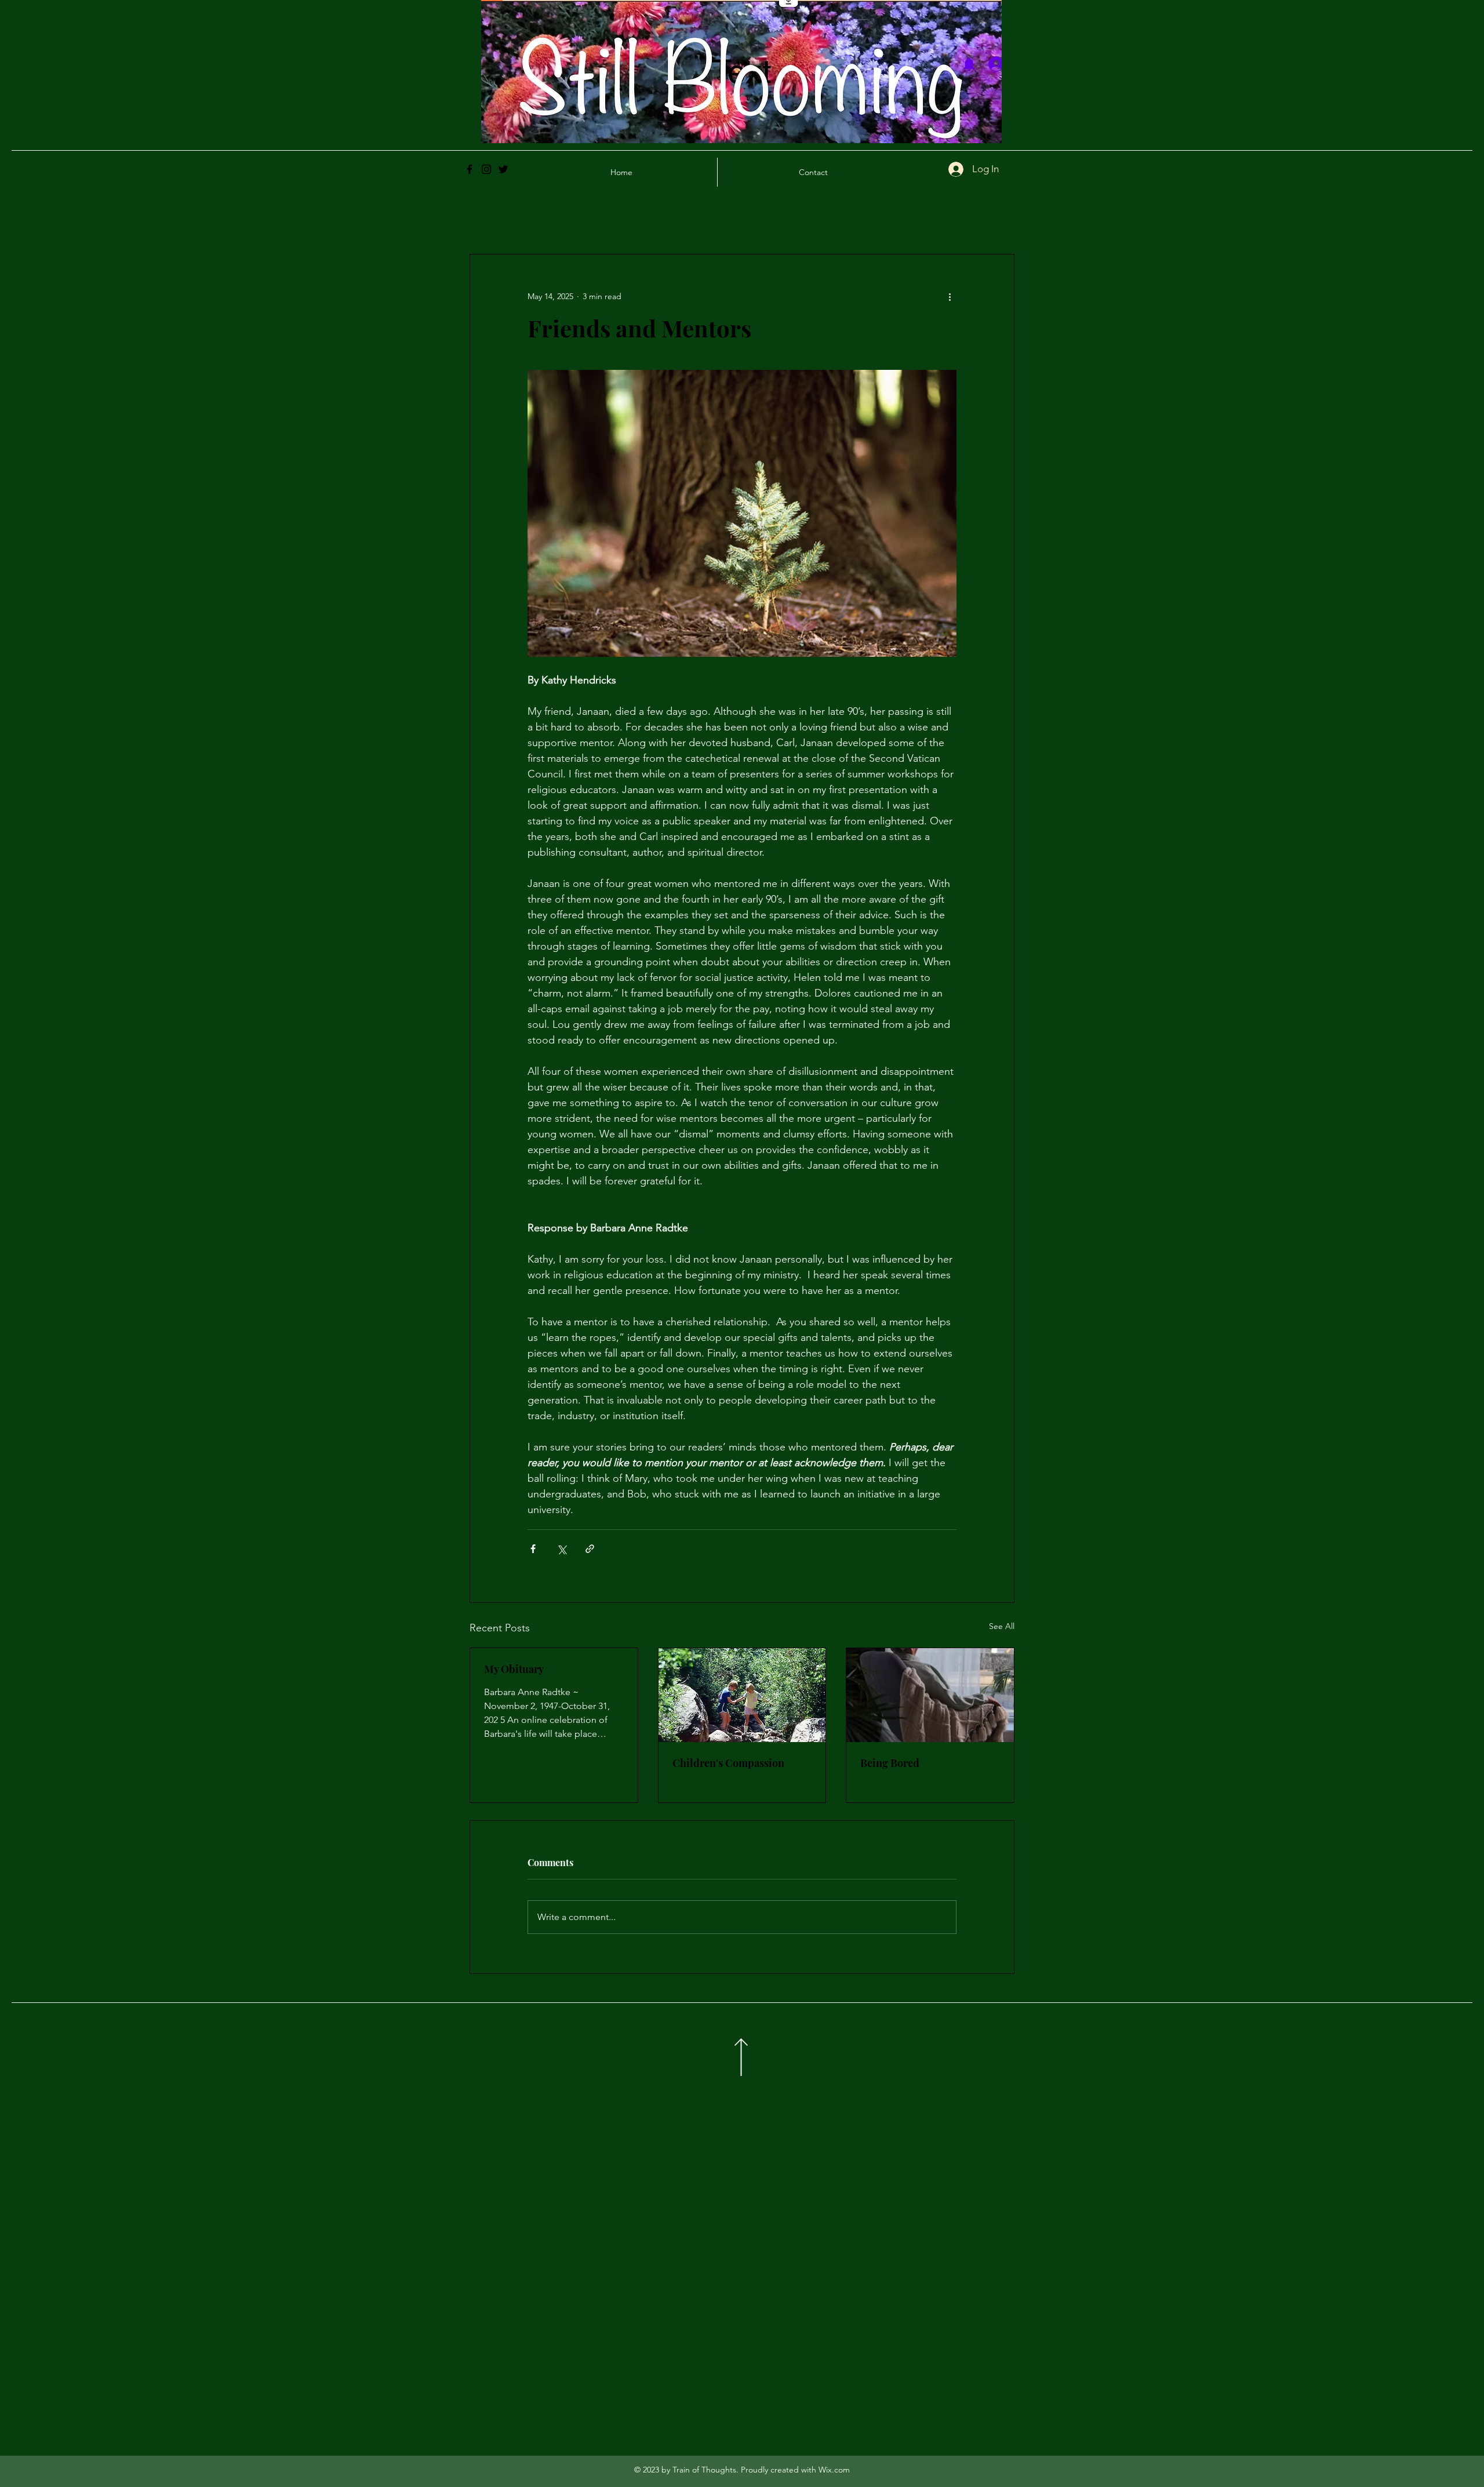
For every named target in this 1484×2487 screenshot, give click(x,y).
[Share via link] (590, 1549)
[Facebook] (470, 169)
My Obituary (514, 1669)
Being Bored (890, 1763)
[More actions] (950, 296)
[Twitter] (503, 169)
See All (1002, 1626)
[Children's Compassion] (742, 1695)
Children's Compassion (728, 1763)
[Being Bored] (930, 1695)
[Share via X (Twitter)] (561, 1549)
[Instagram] (486, 169)
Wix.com (834, 2470)
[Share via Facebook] (533, 1549)
